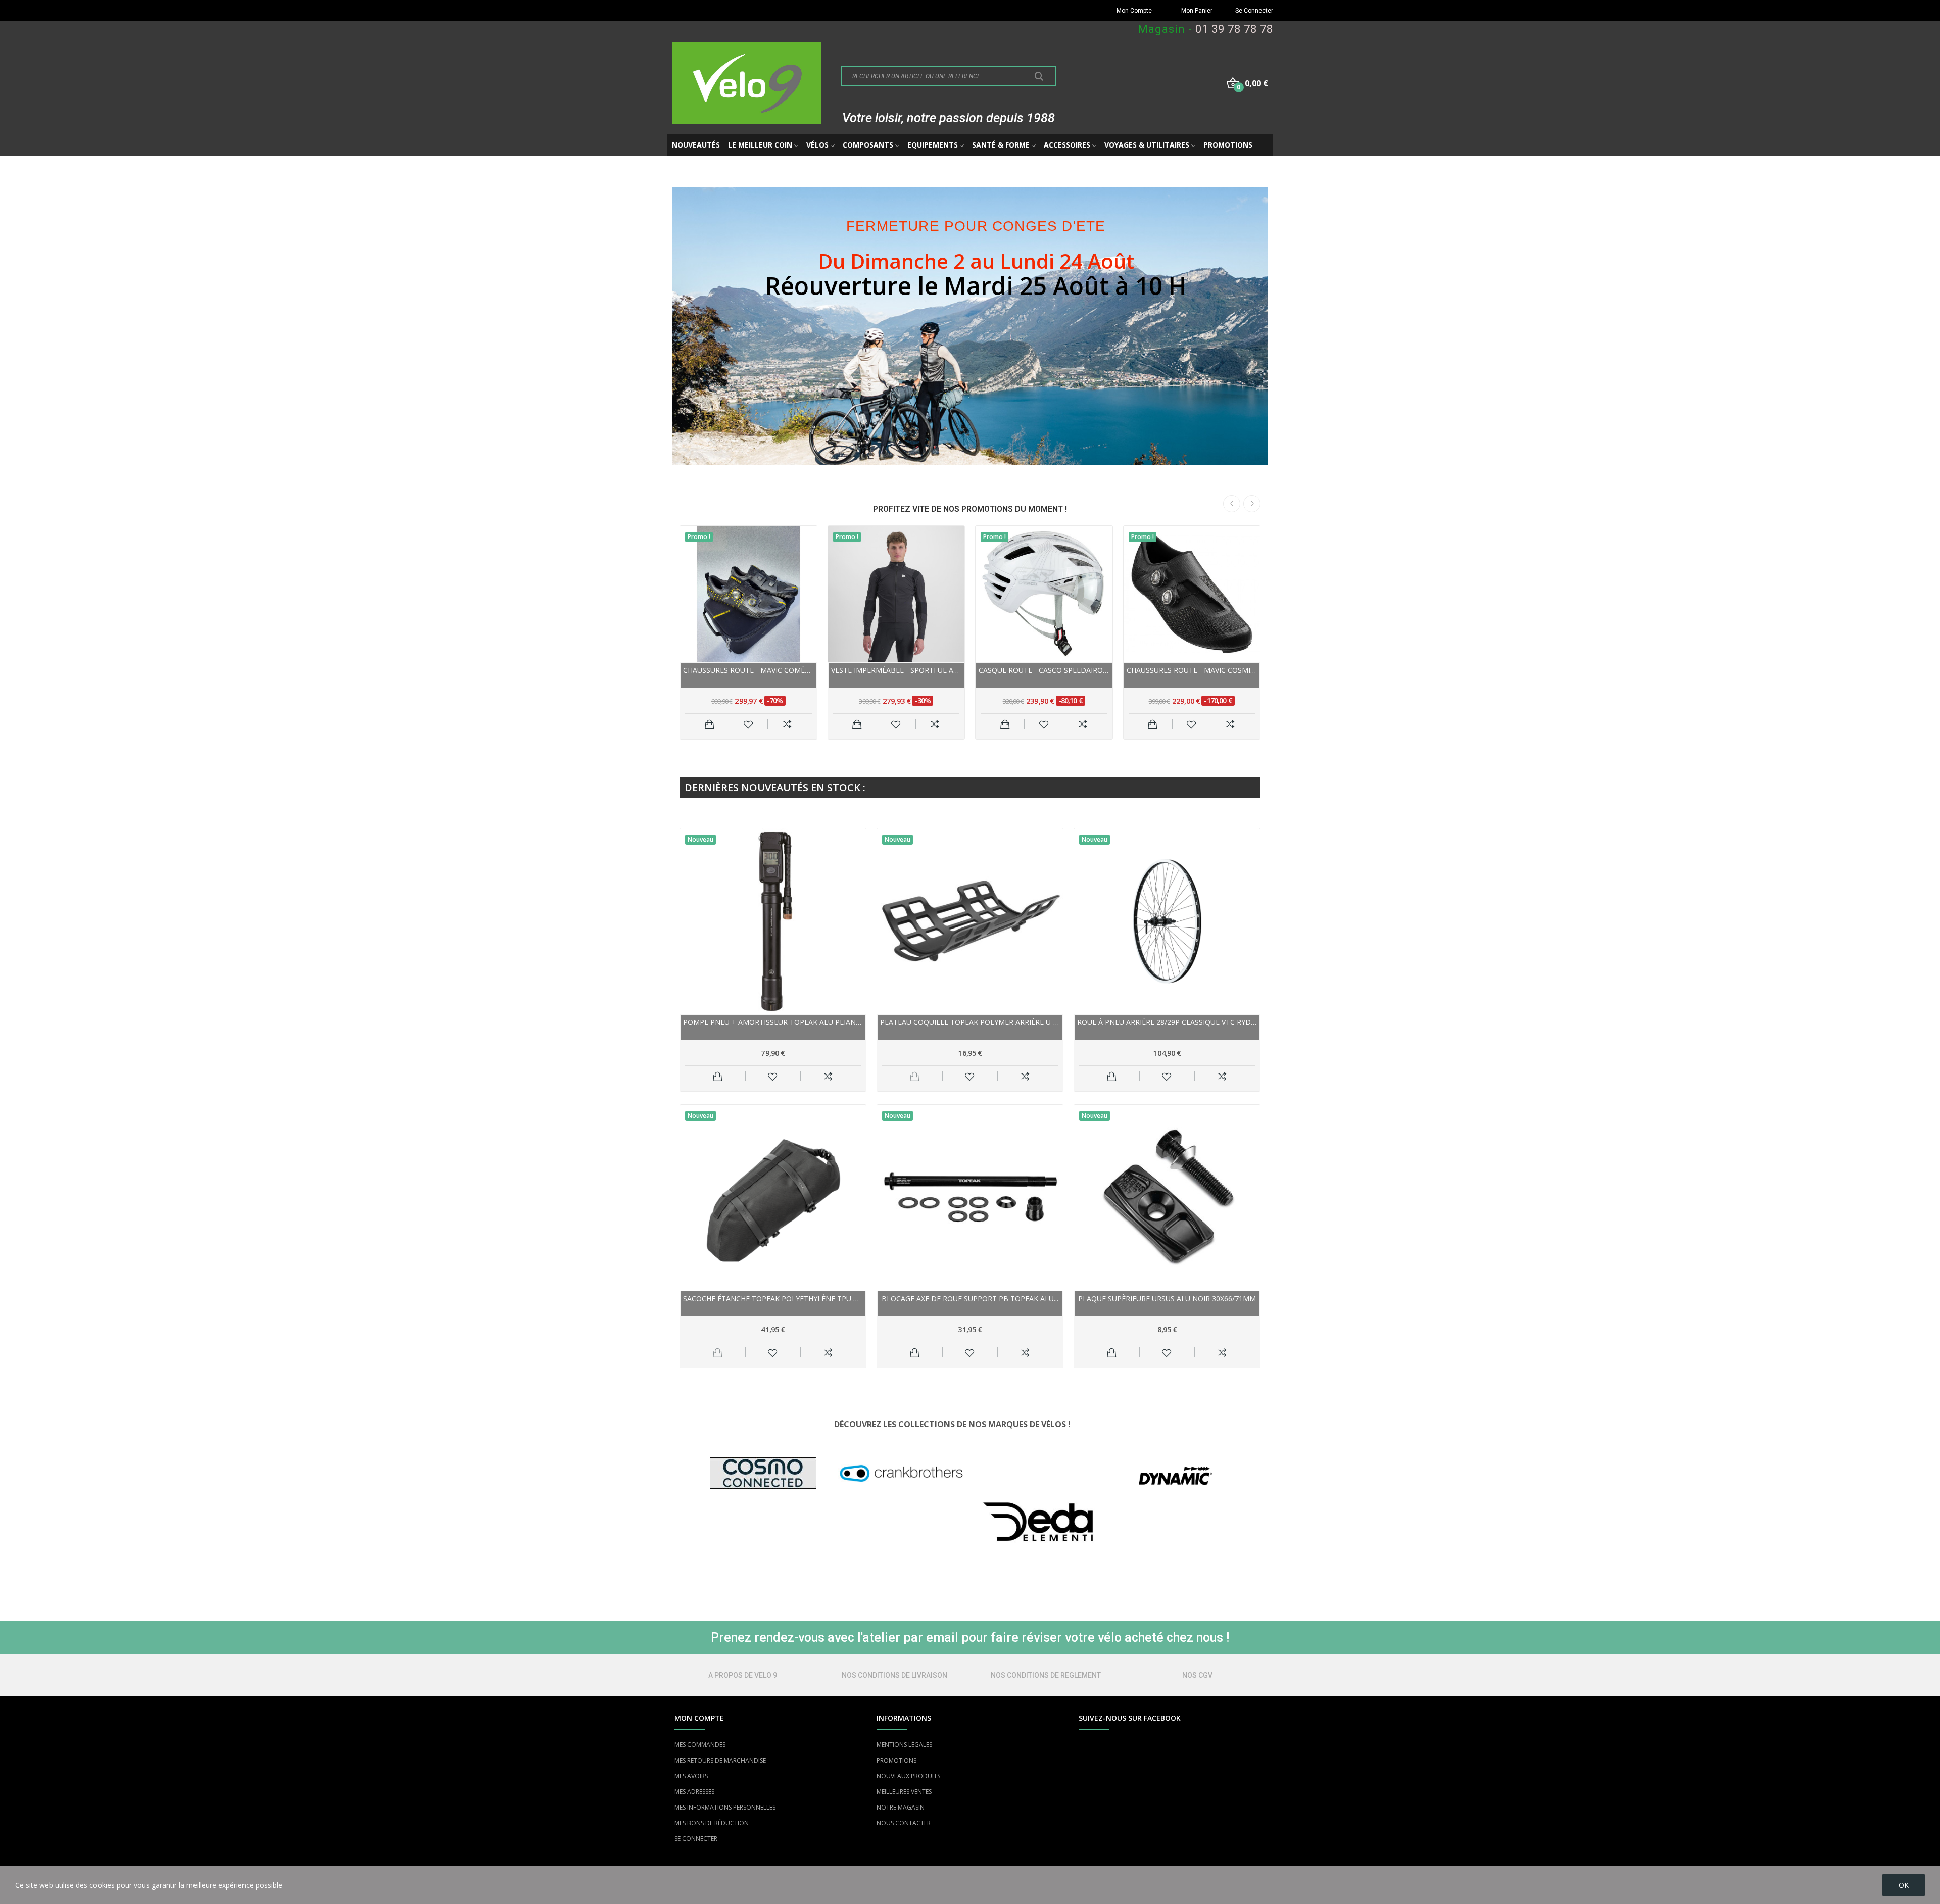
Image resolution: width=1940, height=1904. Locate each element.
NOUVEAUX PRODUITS (908, 1776)
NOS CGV (1197, 1675)
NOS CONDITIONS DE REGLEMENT (1046, 1675)
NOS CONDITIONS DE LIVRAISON (894, 1675)
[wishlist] (748, 724)
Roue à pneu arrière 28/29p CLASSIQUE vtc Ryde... (1167, 1022)
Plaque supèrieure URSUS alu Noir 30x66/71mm (1167, 1299)
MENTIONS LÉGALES (904, 1745)
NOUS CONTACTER (904, 1823)
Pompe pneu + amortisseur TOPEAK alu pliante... (773, 1022)
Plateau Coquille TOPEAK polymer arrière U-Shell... (970, 1022)
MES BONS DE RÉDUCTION (712, 1823)
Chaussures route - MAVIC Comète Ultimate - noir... (748, 670)
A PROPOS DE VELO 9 (743, 1675)
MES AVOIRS (691, 1776)
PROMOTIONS (896, 1760)
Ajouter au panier (710, 724)
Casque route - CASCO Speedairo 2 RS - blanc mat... (1044, 670)
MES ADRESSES (694, 1792)
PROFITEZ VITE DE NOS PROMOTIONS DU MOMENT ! (970, 509)
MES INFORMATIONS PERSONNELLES (725, 1807)
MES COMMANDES (700, 1745)
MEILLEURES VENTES (904, 1792)
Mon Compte (1134, 11)
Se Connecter (1254, 11)
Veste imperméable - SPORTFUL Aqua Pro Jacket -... (896, 670)
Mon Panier (1197, 11)
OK (1904, 1885)
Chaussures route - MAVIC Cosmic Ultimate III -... (1192, 670)
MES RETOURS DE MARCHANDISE (720, 1760)
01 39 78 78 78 (1234, 29)
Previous (1232, 504)
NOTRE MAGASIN (901, 1807)
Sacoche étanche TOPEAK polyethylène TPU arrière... (773, 1299)
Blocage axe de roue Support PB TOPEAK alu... (970, 1299)
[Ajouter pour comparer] (787, 724)
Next (1252, 504)
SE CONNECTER (696, 1839)
